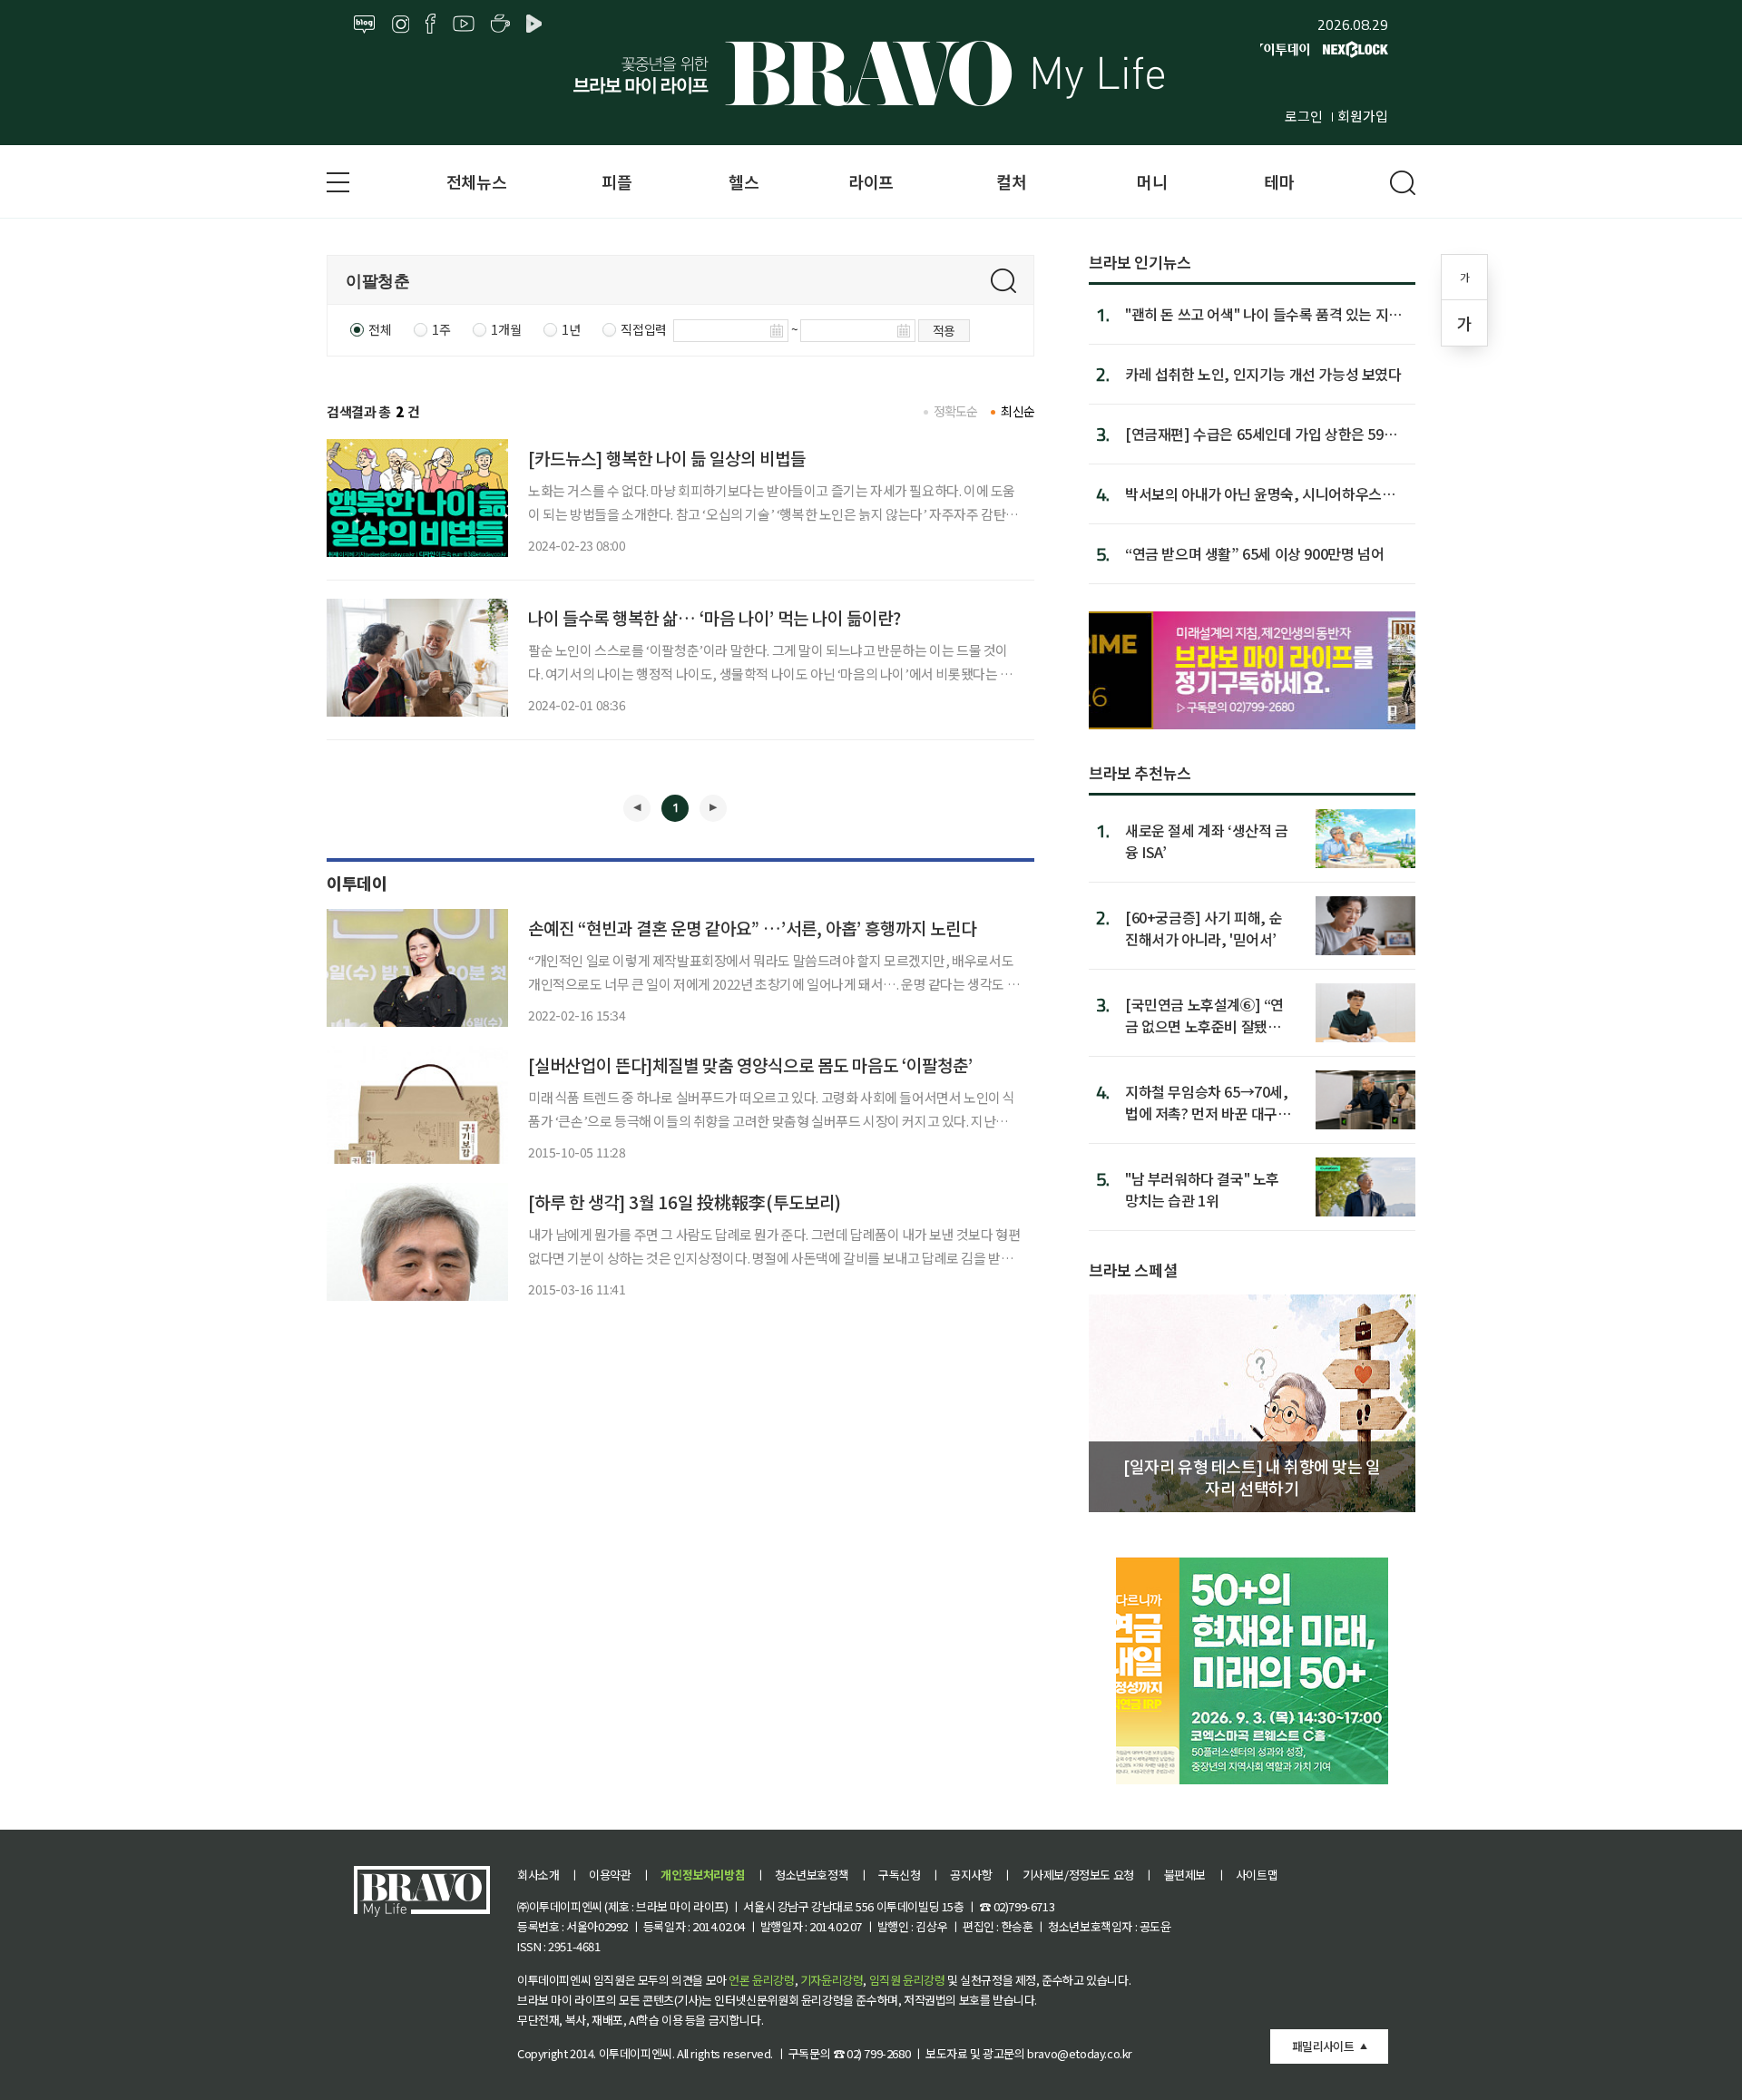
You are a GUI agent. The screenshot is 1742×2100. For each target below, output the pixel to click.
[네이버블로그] (365, 24)
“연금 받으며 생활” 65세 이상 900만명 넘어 (1254, 553)
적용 (944, 330)
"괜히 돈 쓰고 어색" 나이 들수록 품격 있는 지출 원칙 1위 (1263, 314)
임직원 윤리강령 (907, 1980)
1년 (571, 329)
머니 (1152, 181)
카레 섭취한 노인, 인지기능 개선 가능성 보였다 (1263, 374)
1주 (441, 329)
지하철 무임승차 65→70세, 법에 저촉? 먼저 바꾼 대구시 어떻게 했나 (1208, 1102)
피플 (617, 181)
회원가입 (1363, 116)
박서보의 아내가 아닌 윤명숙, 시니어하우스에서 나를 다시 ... (1260, 493)
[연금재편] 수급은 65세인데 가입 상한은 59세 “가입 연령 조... (1261, 434)
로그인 (1304, 116)
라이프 (871, 181)
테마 (1279, 181)
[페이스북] (431, 24)
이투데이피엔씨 (636, 2053)
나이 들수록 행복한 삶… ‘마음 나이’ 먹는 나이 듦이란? (714, 617)
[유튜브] (464, 24)
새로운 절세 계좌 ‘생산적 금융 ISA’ (1207, 840)
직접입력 (643, 329)
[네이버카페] (500, 24)
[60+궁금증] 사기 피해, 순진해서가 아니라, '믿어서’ (1204, 928)
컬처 (1011, 181)
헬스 (744, 181)
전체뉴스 (476, 181)
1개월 (506, 329)
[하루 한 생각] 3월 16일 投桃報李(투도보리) (685, 1201)
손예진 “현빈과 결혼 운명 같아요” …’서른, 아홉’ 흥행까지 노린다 (752, 928)
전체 (380, 329)
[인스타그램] (401, 24)
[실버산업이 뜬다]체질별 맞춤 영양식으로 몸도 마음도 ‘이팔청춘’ (750, 1065)
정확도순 (956, 411)
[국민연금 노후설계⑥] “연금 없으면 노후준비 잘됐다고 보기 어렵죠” (1204, 1015)
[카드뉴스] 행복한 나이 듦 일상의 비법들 (667, 458)
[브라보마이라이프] (871, 73)
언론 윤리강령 (761, 1980)
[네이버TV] (537, 24)
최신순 (1018, 411)
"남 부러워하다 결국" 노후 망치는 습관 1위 (1202, 1189)
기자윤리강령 (832, 1980)
